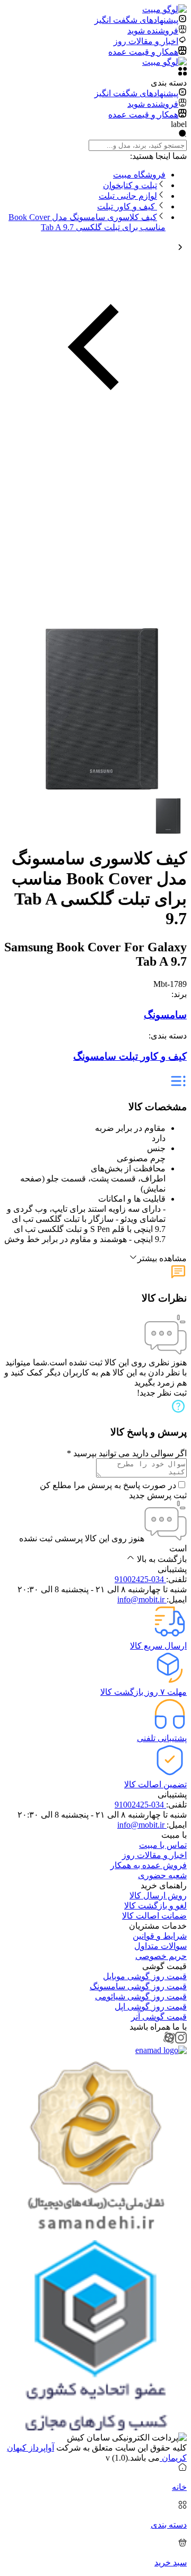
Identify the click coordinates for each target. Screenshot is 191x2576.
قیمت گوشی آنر (159, 2017)
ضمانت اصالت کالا (154, 1916)
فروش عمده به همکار (149, 1865)
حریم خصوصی (161, 1956)
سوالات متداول (160, 1946)
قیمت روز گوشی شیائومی (141, 1996)
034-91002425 (140, 1579)
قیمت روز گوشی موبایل (145, 1976)
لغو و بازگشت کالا (155, 1906)
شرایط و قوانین (160, 1936)
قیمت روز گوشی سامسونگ (138, 1986)
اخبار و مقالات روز (154, 1855)
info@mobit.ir (142, 1599)
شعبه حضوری (162, 1875)
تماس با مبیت (163, 1845)
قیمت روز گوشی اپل (151, 2007)
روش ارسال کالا (158, 1895)
